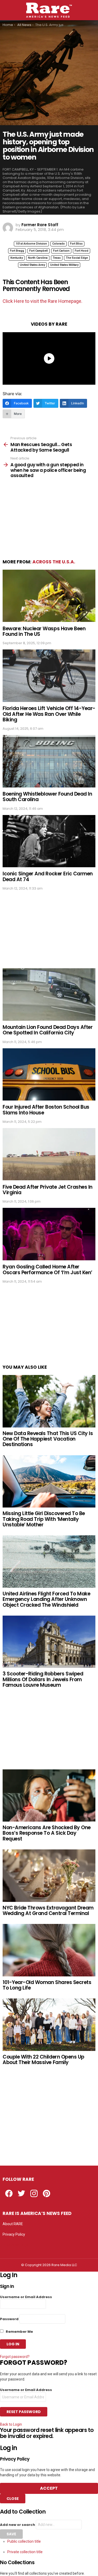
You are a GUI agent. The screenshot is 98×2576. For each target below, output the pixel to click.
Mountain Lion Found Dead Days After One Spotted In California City (48, 1030)
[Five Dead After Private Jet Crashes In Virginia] (49, 1154)
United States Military (64, 265)
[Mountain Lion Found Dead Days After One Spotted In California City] (49, 994)
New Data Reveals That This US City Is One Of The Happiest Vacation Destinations (48, 1439)
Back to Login (11, 2424)
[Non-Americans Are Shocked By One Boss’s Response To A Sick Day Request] (49, 1795)
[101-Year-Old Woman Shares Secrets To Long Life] (49, 1950)
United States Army (32, 265)
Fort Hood (82, 251)
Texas (57, 258)
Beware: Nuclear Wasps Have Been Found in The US (44, 631)
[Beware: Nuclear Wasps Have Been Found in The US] (49, 596)
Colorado (59, 244)
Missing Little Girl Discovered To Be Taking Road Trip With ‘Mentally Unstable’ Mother (44, 1519)
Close (13, 2499)
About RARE (13, 2224)
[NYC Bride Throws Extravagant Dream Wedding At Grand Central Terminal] (49, 1876)
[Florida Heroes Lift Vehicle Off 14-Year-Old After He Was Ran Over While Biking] (49, 676)
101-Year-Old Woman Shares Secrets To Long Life (47, 1985)
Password (9, 2319)
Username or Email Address (26, 2297)
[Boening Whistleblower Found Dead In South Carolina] (49, 761)
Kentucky (17, 258)
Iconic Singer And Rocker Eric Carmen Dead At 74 (48, 876)
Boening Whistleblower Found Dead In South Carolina (47, 797)
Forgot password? (15, 2357)
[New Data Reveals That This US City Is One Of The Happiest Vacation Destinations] (49, 1401)
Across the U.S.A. (54, 562)
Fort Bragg (17, 251)
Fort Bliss (76, 244)
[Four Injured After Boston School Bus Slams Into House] (49, 1074)
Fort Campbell (39, 251)
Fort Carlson (61, 251)
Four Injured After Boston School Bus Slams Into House (46, 1110)
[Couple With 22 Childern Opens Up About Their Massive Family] (49, 2025)
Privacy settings (16, 2245)
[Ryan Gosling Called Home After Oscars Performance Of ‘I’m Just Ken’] (49, 1234)
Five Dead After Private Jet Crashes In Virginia (48, 1190)
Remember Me (19, 2332)
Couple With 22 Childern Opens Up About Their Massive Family (44, 2060)
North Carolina (38, 258)
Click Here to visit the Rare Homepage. (42, 301)
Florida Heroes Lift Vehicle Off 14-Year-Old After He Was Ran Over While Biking (49, 714)
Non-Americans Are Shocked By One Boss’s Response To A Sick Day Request (47, 1833)
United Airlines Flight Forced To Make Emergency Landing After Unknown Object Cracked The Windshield (46, 1599)
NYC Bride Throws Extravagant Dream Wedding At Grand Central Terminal (48, 1911)
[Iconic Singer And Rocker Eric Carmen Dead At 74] (49, 841)
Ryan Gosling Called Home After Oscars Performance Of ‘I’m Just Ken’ (47, 1270)
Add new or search (18, 2525)
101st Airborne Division (31, 244)
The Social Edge (77, 258)
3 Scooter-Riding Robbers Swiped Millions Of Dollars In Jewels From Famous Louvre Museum (43, 1679)
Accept (49, 2488)
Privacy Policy (14, 2234)
